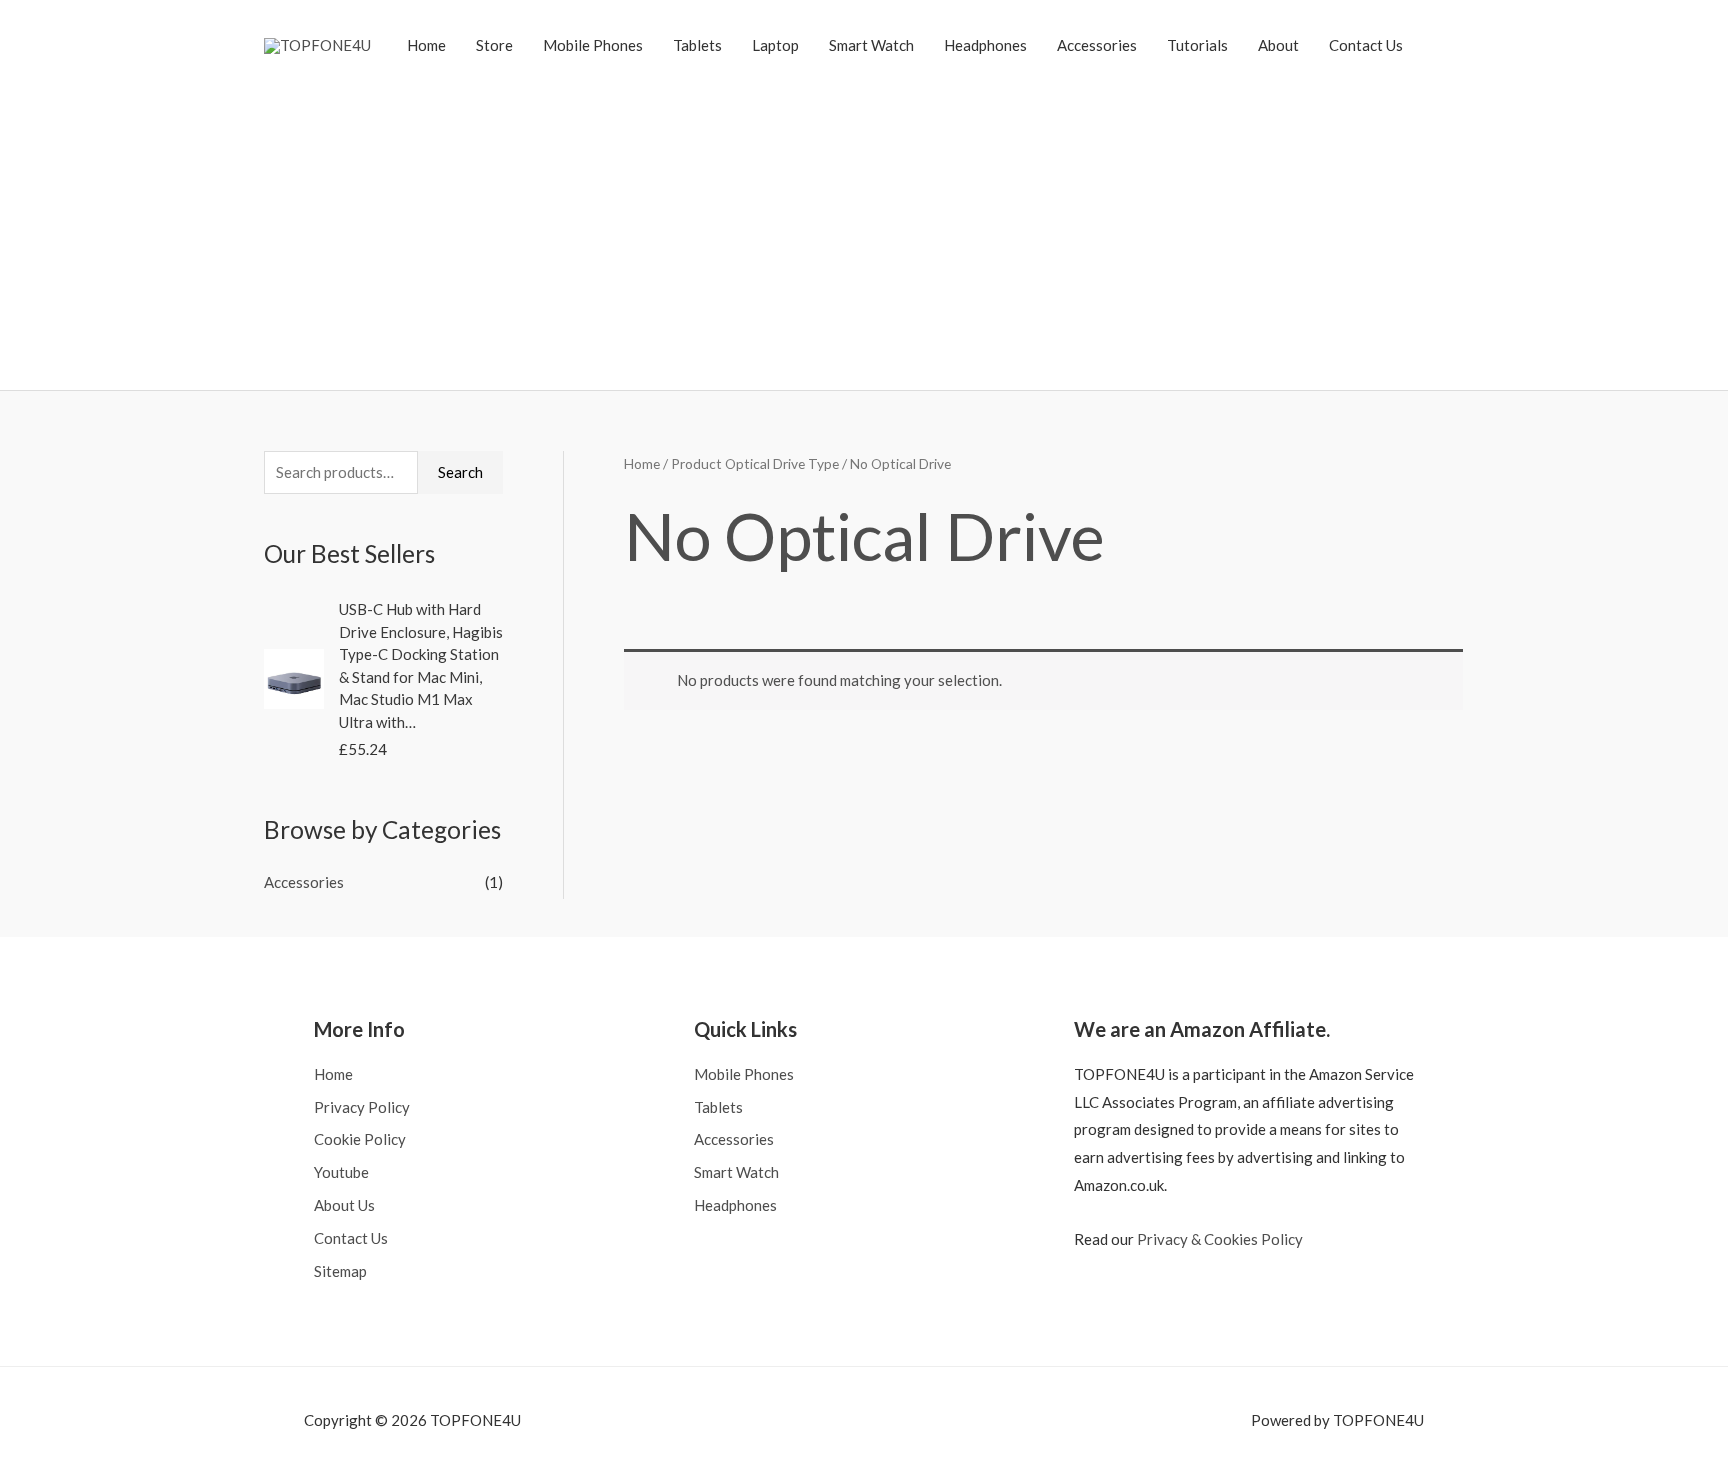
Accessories (1097, 45)
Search (460, 472)
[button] (1441, 45)
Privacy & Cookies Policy (1220, 1239)
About (1278, 45)
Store (494, 45)
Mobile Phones (593, 45)
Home (426, 45)
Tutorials (1197, 45)
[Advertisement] (864, 225)
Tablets (697, 45)
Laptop (775, 45)
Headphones (985, 45)
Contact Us (1366, 45)
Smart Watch (871, 45)
